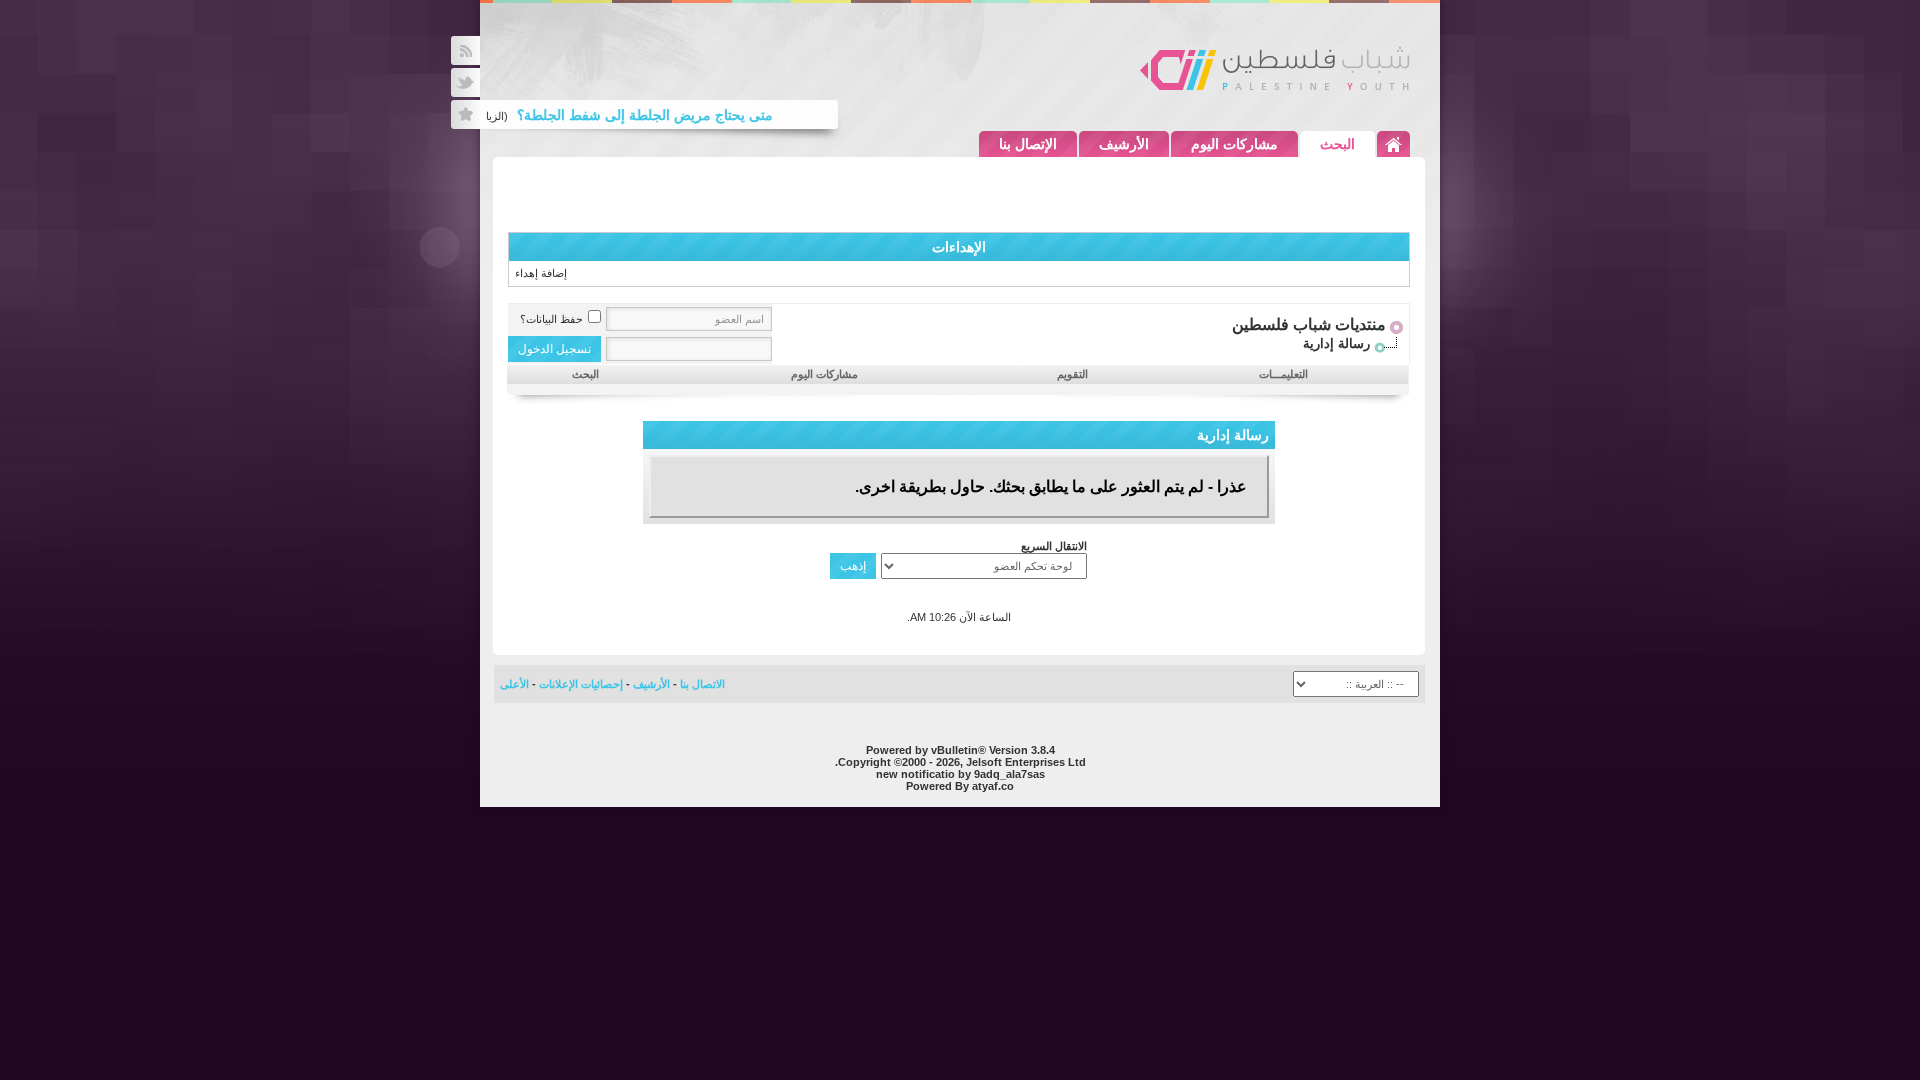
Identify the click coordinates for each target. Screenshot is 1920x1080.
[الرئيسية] (1393, 144)
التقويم (1072, 374)
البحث (1337, 144)
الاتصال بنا (702, 684)
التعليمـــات (1283, 374)
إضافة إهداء (541, 273)
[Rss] (465, 50)
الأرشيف (1124, 144)
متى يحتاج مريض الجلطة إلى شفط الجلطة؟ (655, 115)
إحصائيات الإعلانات (581, 684)
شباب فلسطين (1275, 68)
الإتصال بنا (1028, 144)
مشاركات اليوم (1234, 144)
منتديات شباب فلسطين (1309, 324)
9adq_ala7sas (1009, 774)
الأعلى (514, 684)
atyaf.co (993, 786)
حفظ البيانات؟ (551, 319)
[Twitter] (465, 82)
